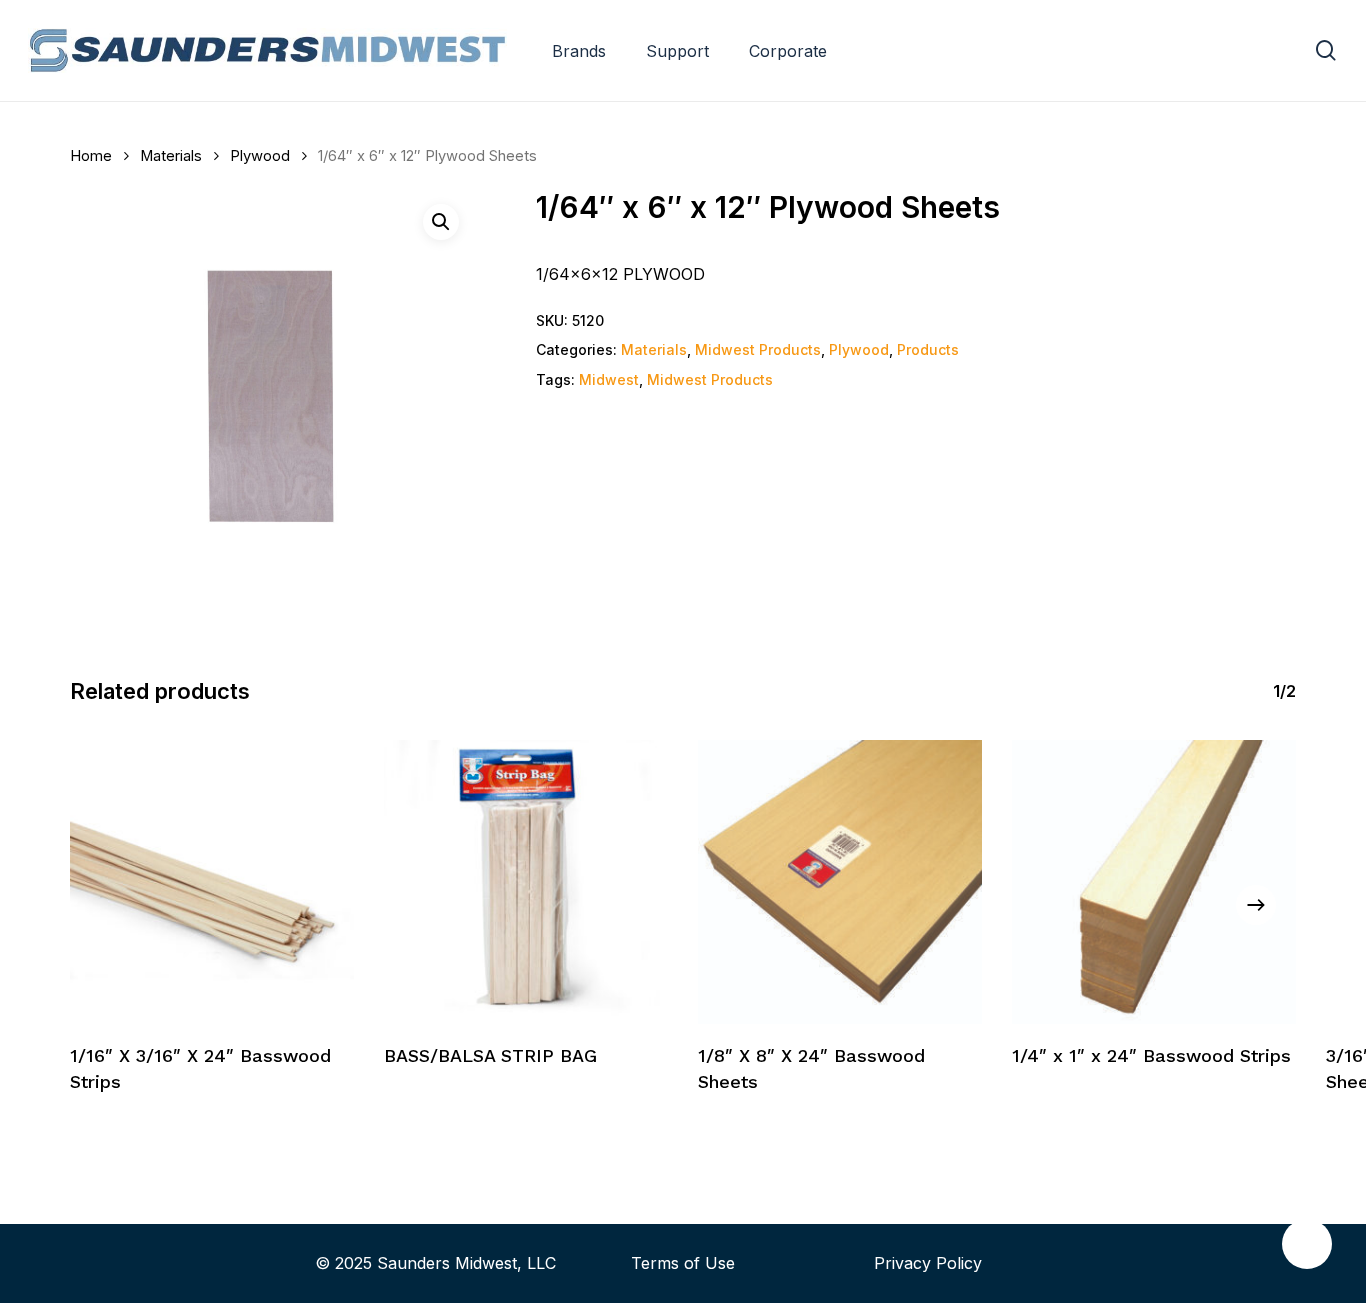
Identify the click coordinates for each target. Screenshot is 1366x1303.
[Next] (1256, 905)
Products (928, 349)
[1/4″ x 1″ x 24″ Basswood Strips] (1154, 882)
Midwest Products (758, 349)
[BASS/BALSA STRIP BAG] (526, 882)
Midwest (609, 379)
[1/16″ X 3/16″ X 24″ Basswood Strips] (212, 882)
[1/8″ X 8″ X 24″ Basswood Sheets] (840, 882)
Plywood (260, 156)
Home (91, 156)
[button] (441, 222)
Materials (171, 156)
